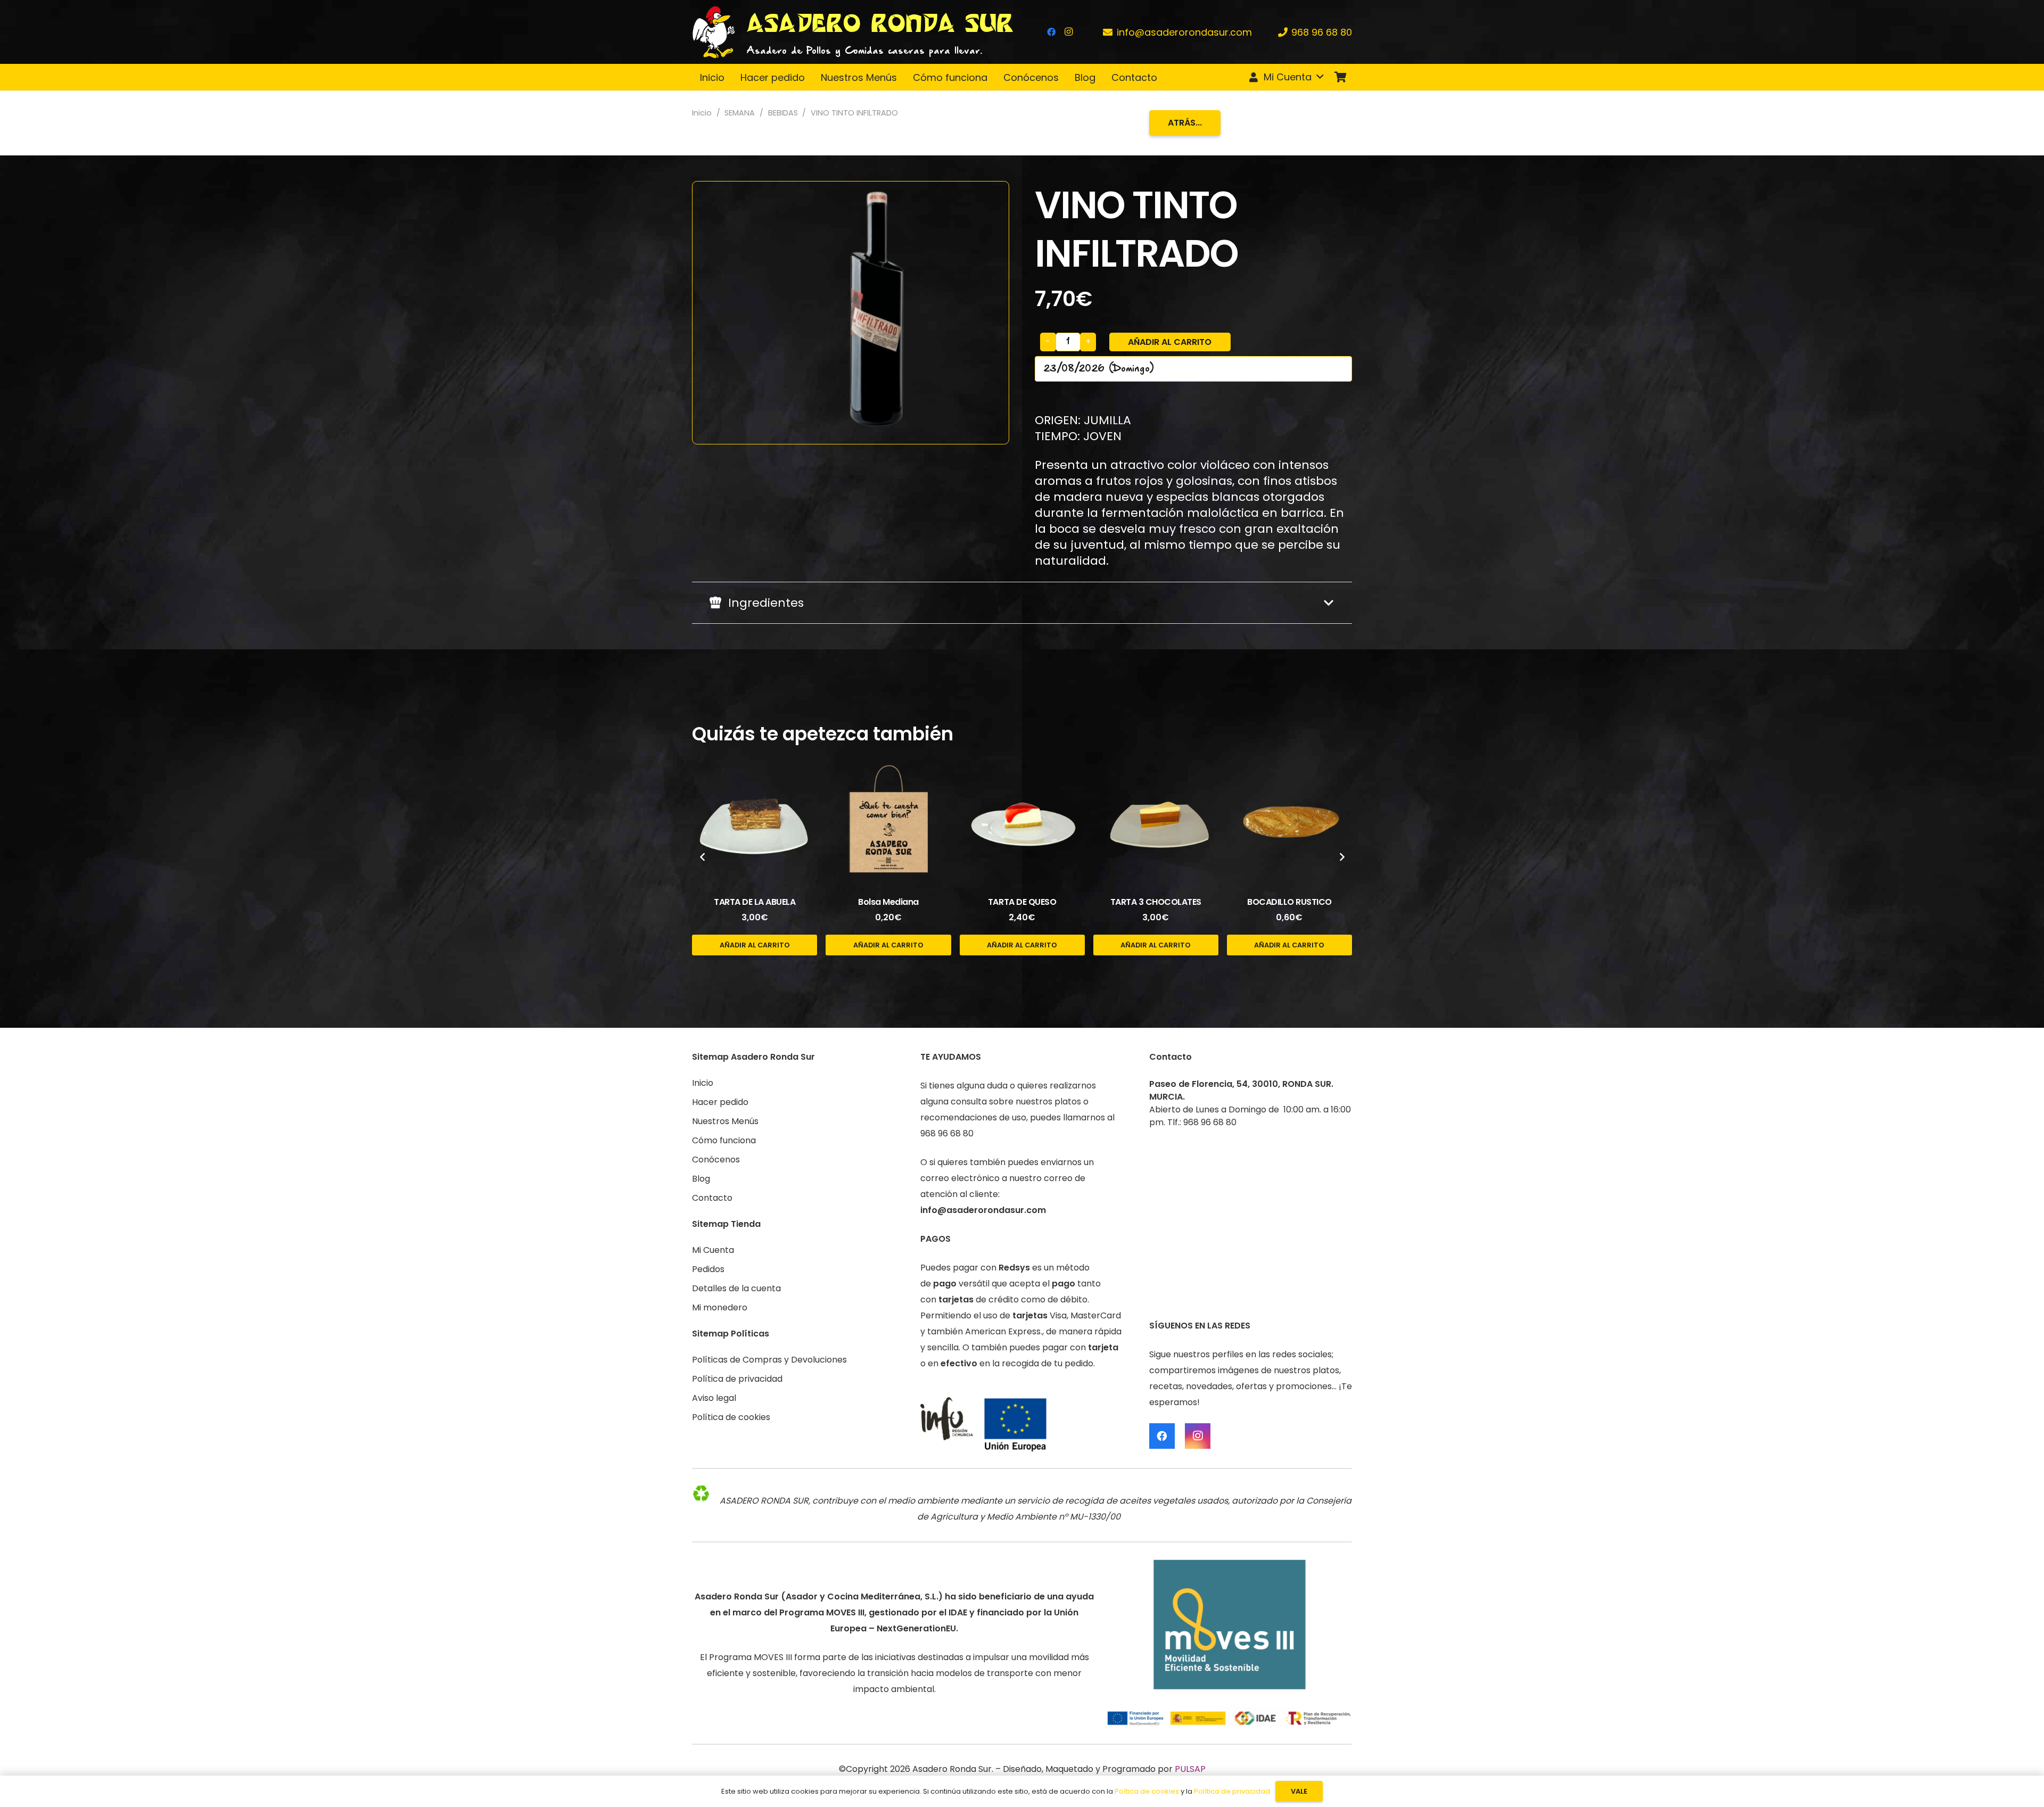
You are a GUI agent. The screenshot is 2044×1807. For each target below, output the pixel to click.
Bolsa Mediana (888, 902)
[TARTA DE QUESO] (1022, 822)
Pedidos (708, 1269)
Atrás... (1185, 123)
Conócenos (716, 1160)
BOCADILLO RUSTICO (1289, 902)
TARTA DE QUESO (1022, 902)
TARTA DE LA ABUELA (755, 902)
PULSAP (1190, 1769)
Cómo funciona (724, 1140)
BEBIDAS (783, 113)
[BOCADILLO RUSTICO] (1289, 822)
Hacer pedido (720, 1102)
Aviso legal (714, 1398)
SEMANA (740, 113)
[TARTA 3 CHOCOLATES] (1156, 822)
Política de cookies (731, 1417)
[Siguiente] (1341, 857)
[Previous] (703, 857)
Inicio (702, 113)
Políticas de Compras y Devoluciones (769, 1360)
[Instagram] (1068, 32)
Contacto (712, 1198)
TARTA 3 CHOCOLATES (1156, 902)
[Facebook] (1051, 32)
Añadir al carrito (1170, 342)
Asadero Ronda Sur (952, 1769)
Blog (701, 1179)
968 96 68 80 (947, 1133)
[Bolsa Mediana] (888, 822)
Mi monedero (720, 1307)
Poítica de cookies (1147, 1791)
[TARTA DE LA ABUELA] (755, 822)
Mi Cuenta (713, 1250)
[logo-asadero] (714, 32)
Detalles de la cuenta (736, 1288)
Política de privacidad (737, 1379)
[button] (1285, 77)
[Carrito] (1340, 77)
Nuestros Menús (725, 1121)
